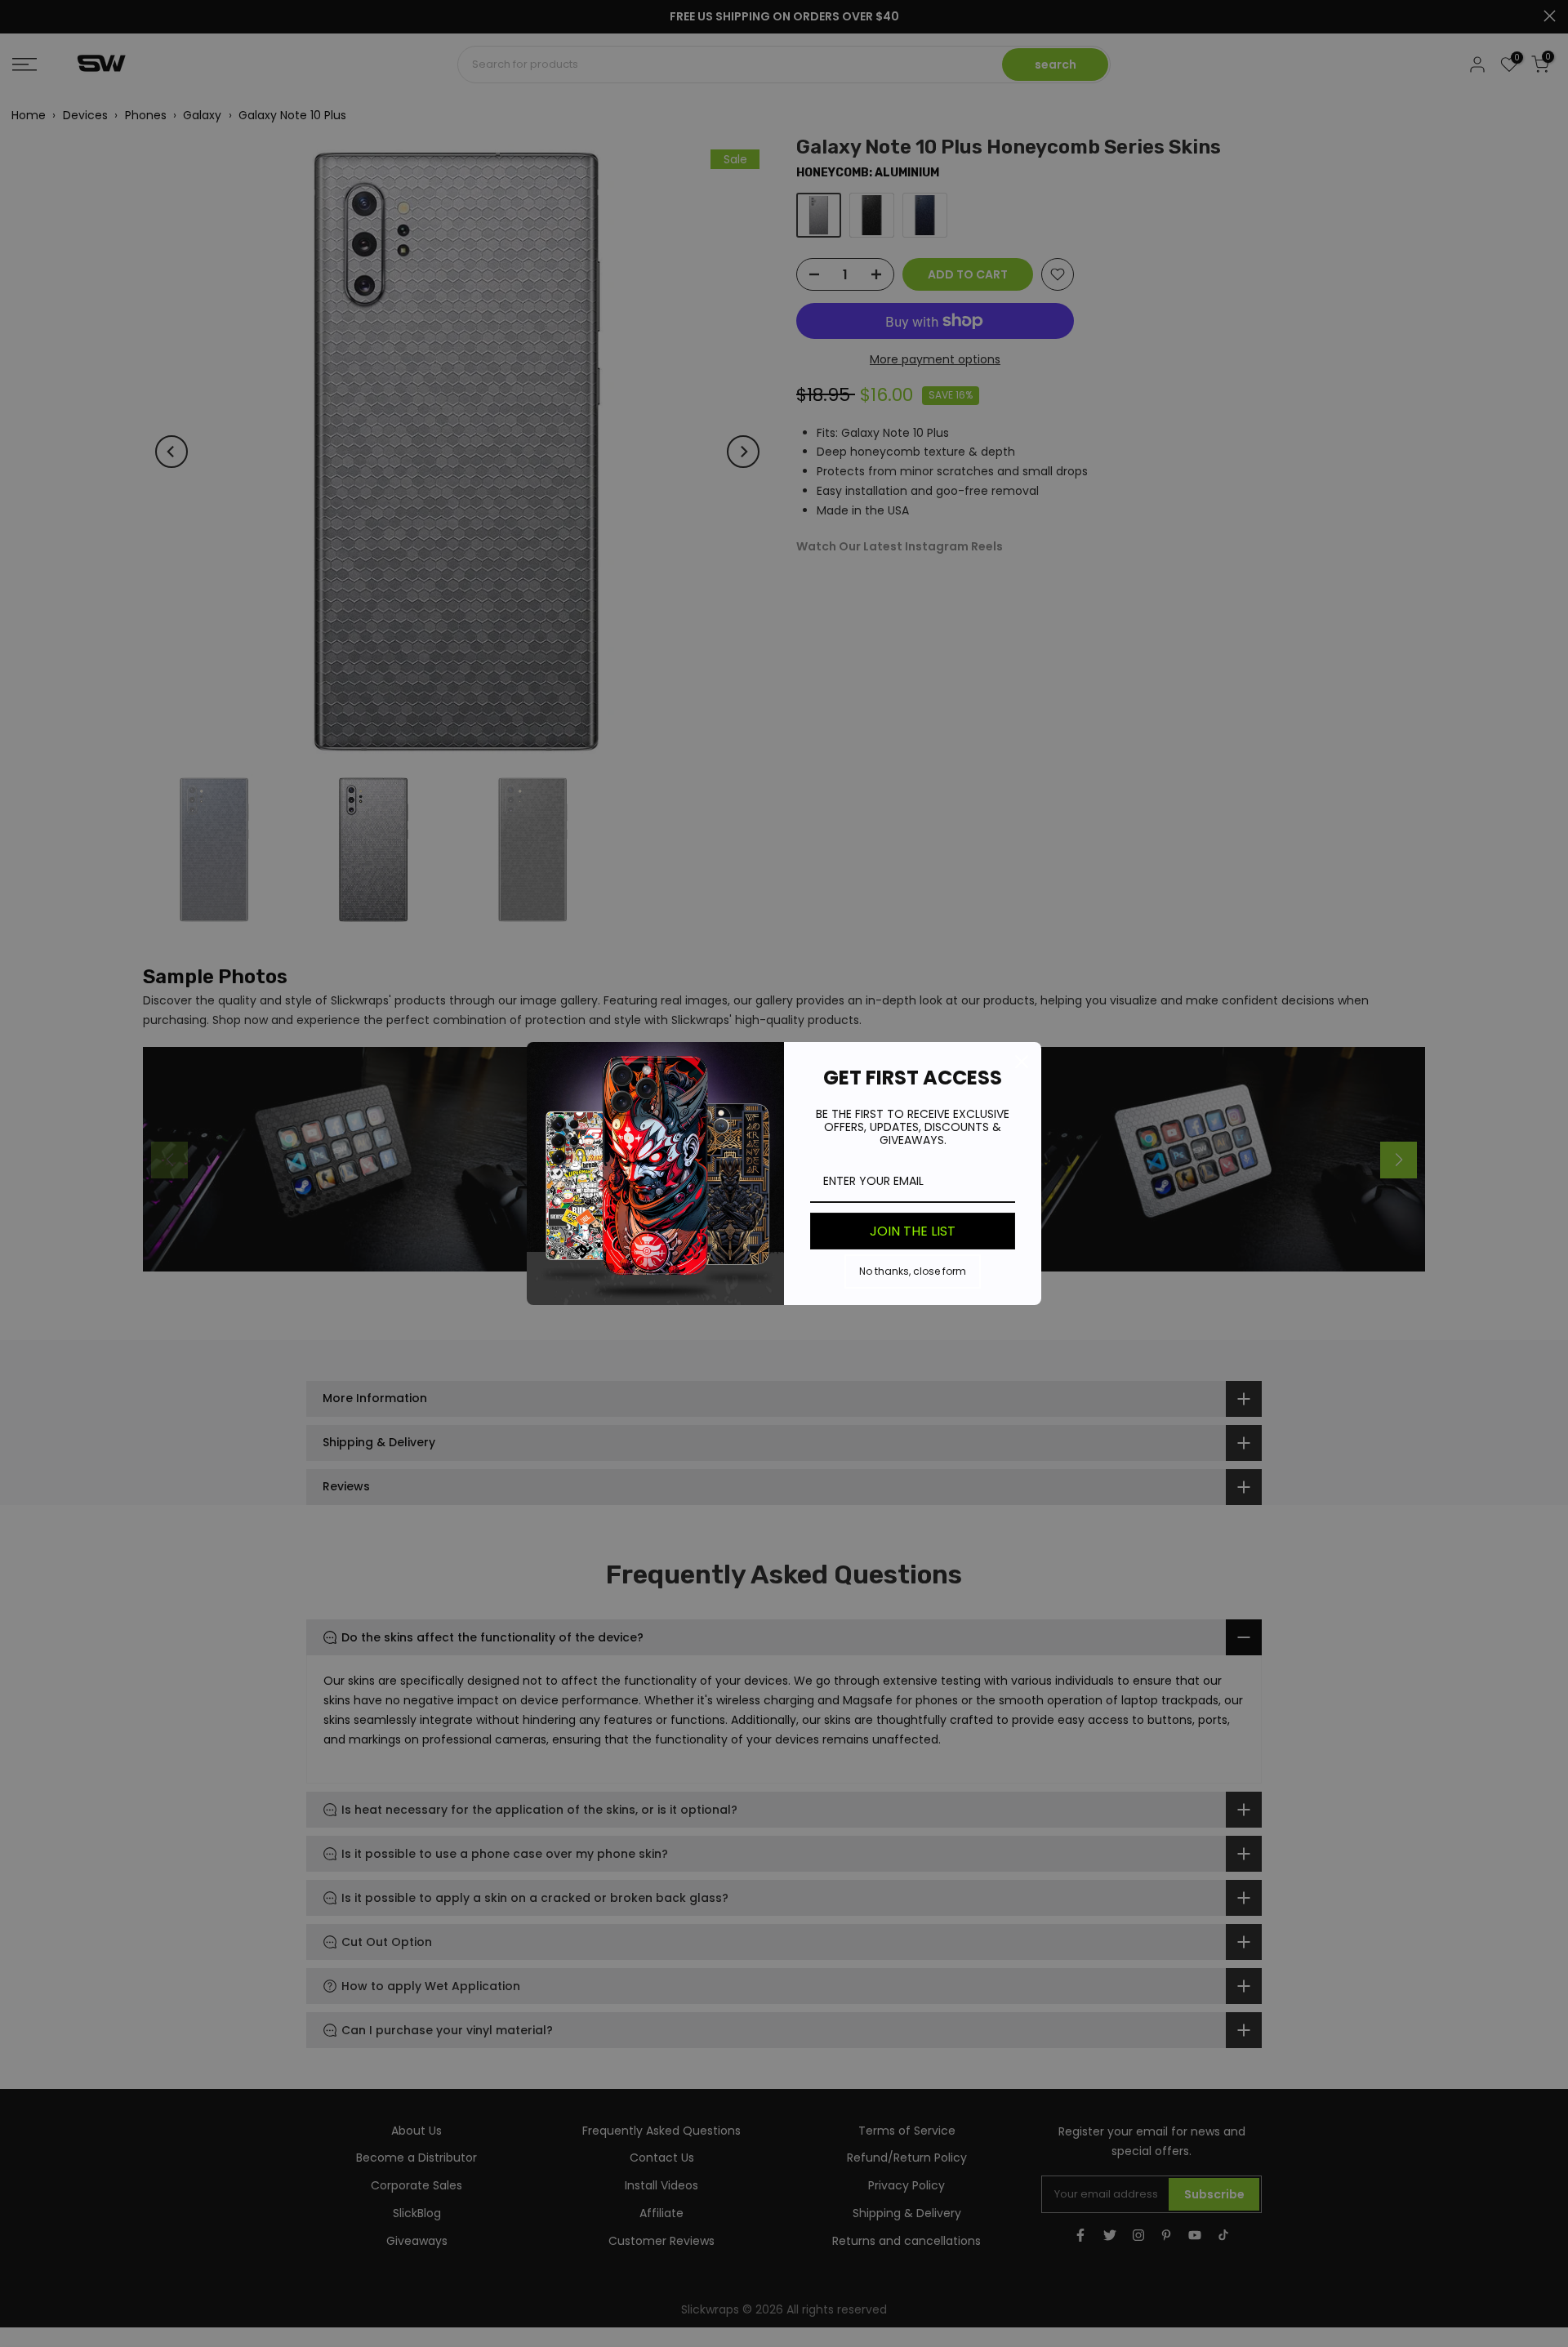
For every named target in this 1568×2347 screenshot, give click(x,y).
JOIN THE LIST (913, 1231)
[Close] (1022, 1062)
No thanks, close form (913, 1271)
